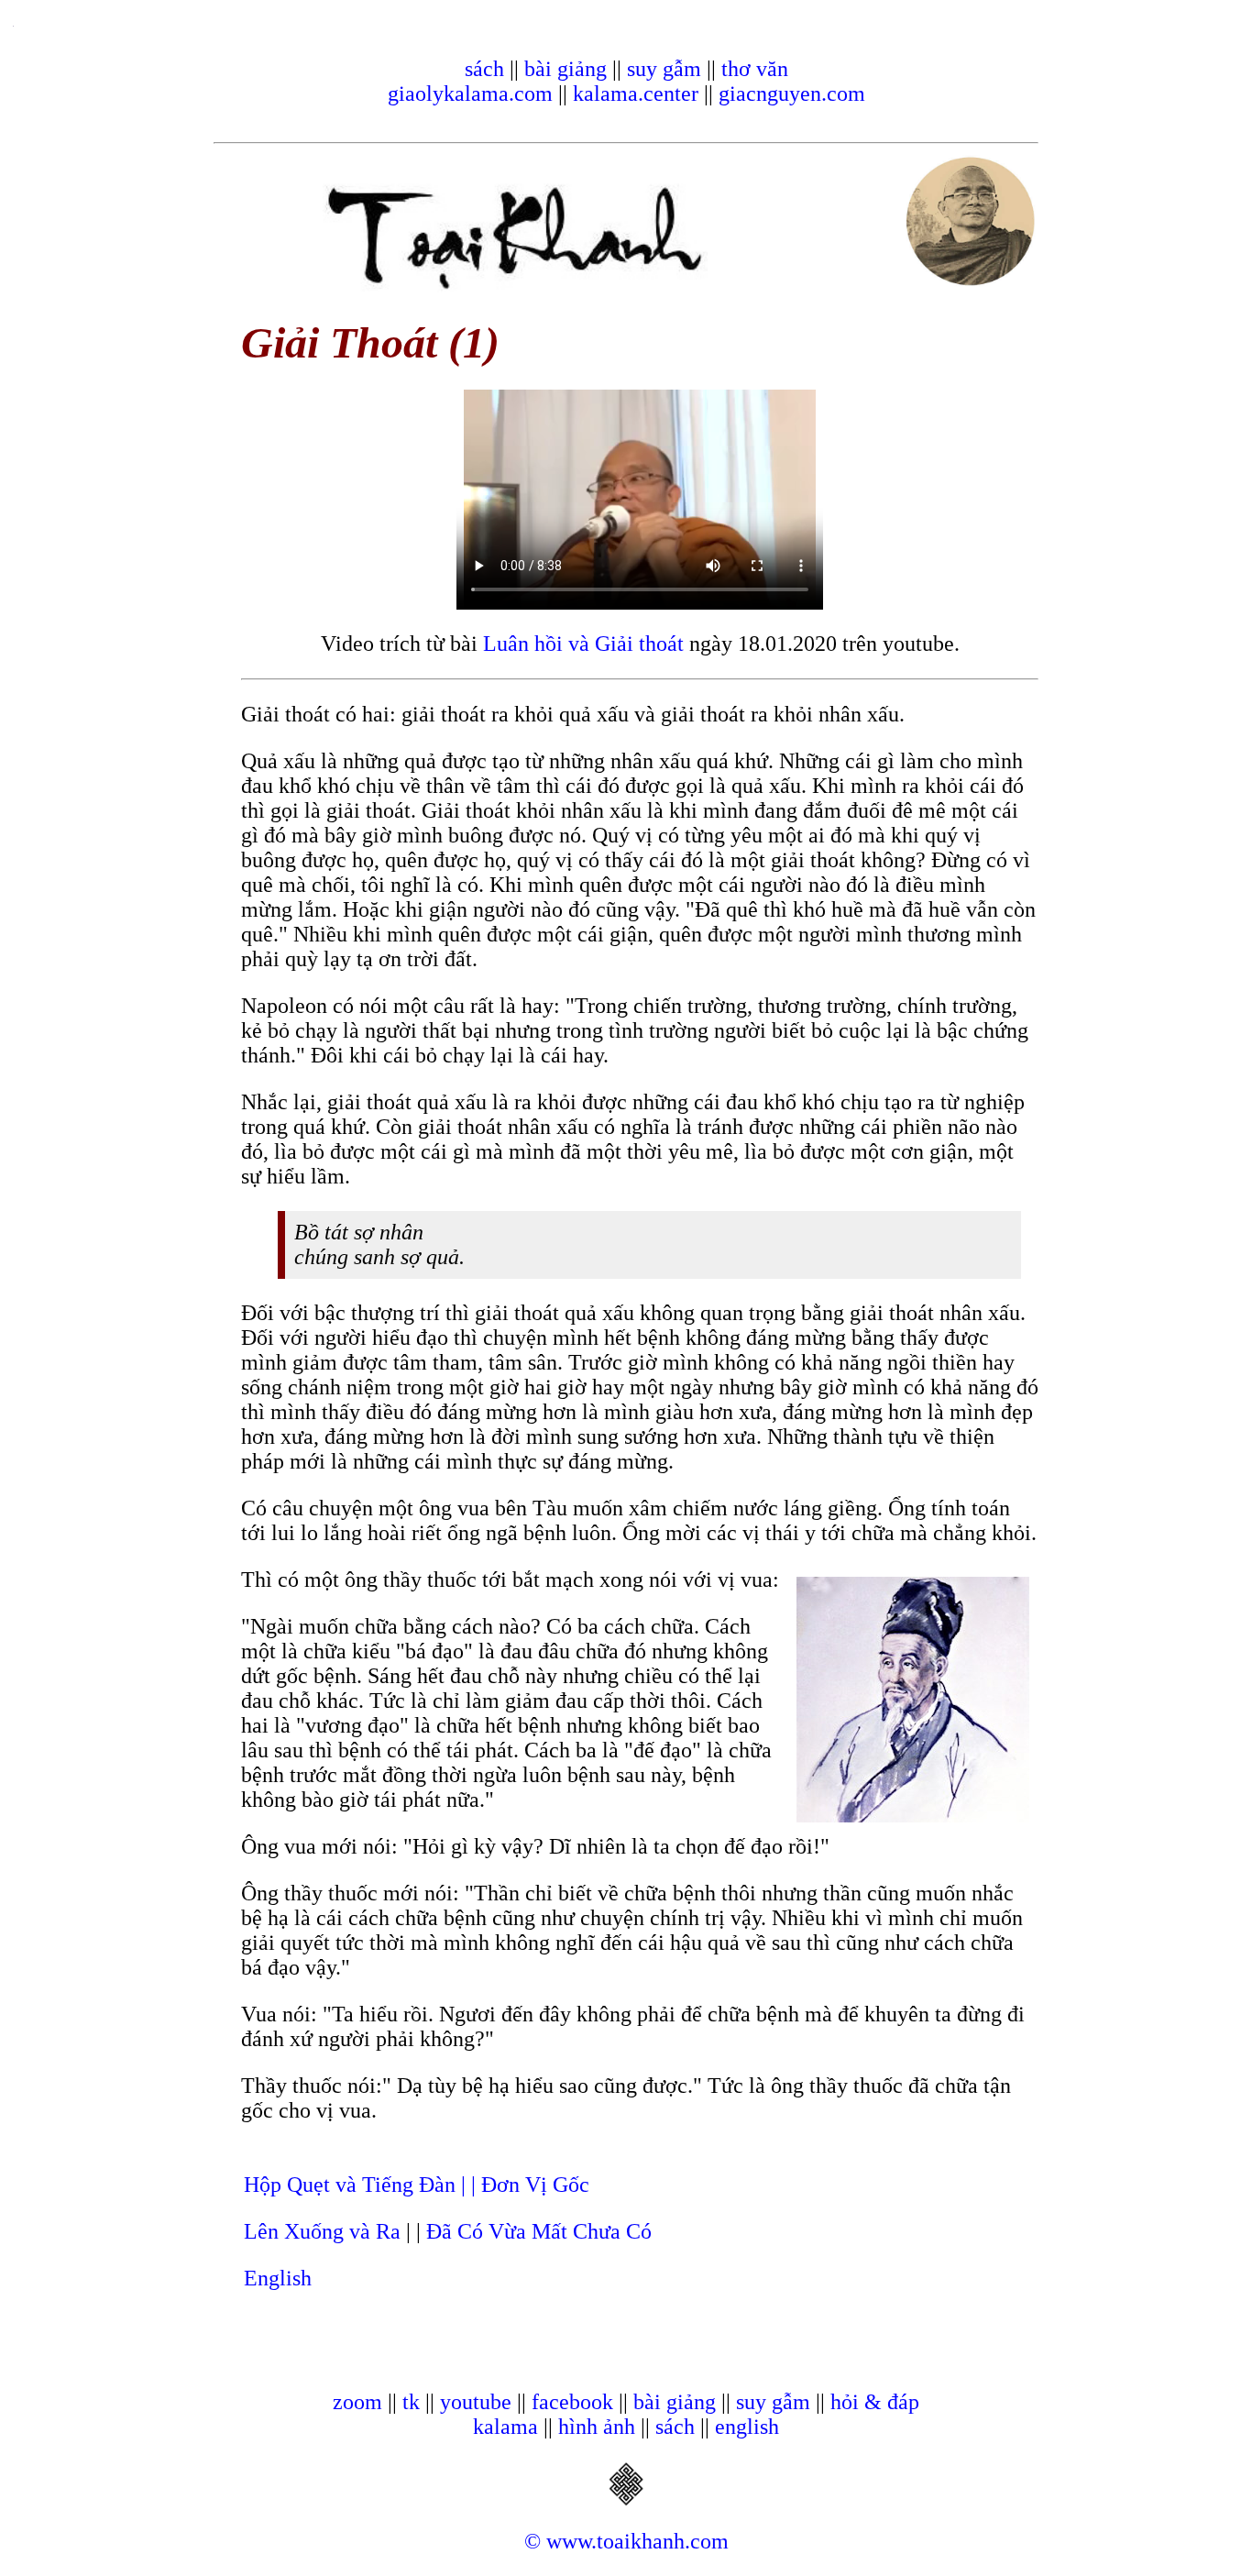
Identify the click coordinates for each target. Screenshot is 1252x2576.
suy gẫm (664, 69)
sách (484, 69)
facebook (572, 2402)
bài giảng (566, 69)
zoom (357, 2402)
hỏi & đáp (875, 2402)
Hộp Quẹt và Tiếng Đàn (352, 2185)
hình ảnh (597, 2427)
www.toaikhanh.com (637, 2541)
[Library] (626, 2500)
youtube (476, 2402)
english (747, 2427)
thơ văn (755, 69)
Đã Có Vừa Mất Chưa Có (539, 2231)
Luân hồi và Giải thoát (583, 644)
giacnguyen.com (792, 94)
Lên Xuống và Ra (322, 2231)
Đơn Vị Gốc (535, 2185)
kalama (505, 2427)
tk (411, 2402)
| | (471, 2185)
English (278, 2278)
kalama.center (636, 94)
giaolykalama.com (470, 94)
